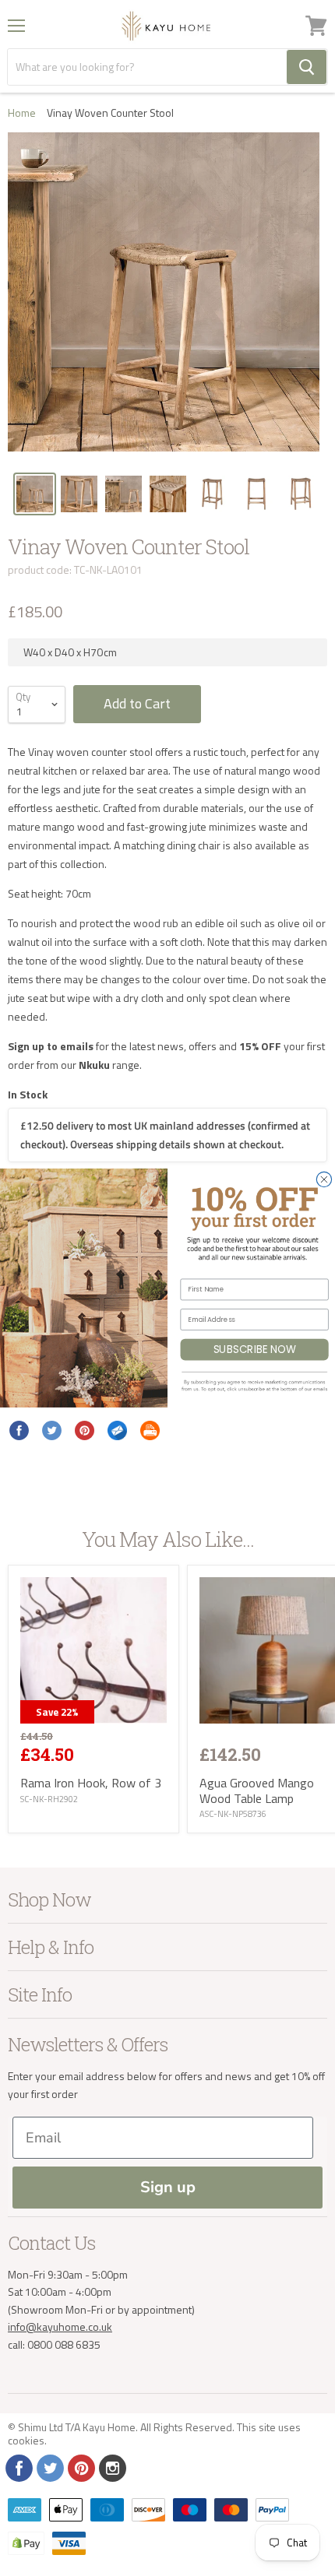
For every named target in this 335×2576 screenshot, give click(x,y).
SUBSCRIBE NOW (255, 1349)
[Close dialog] (324, 1179)
